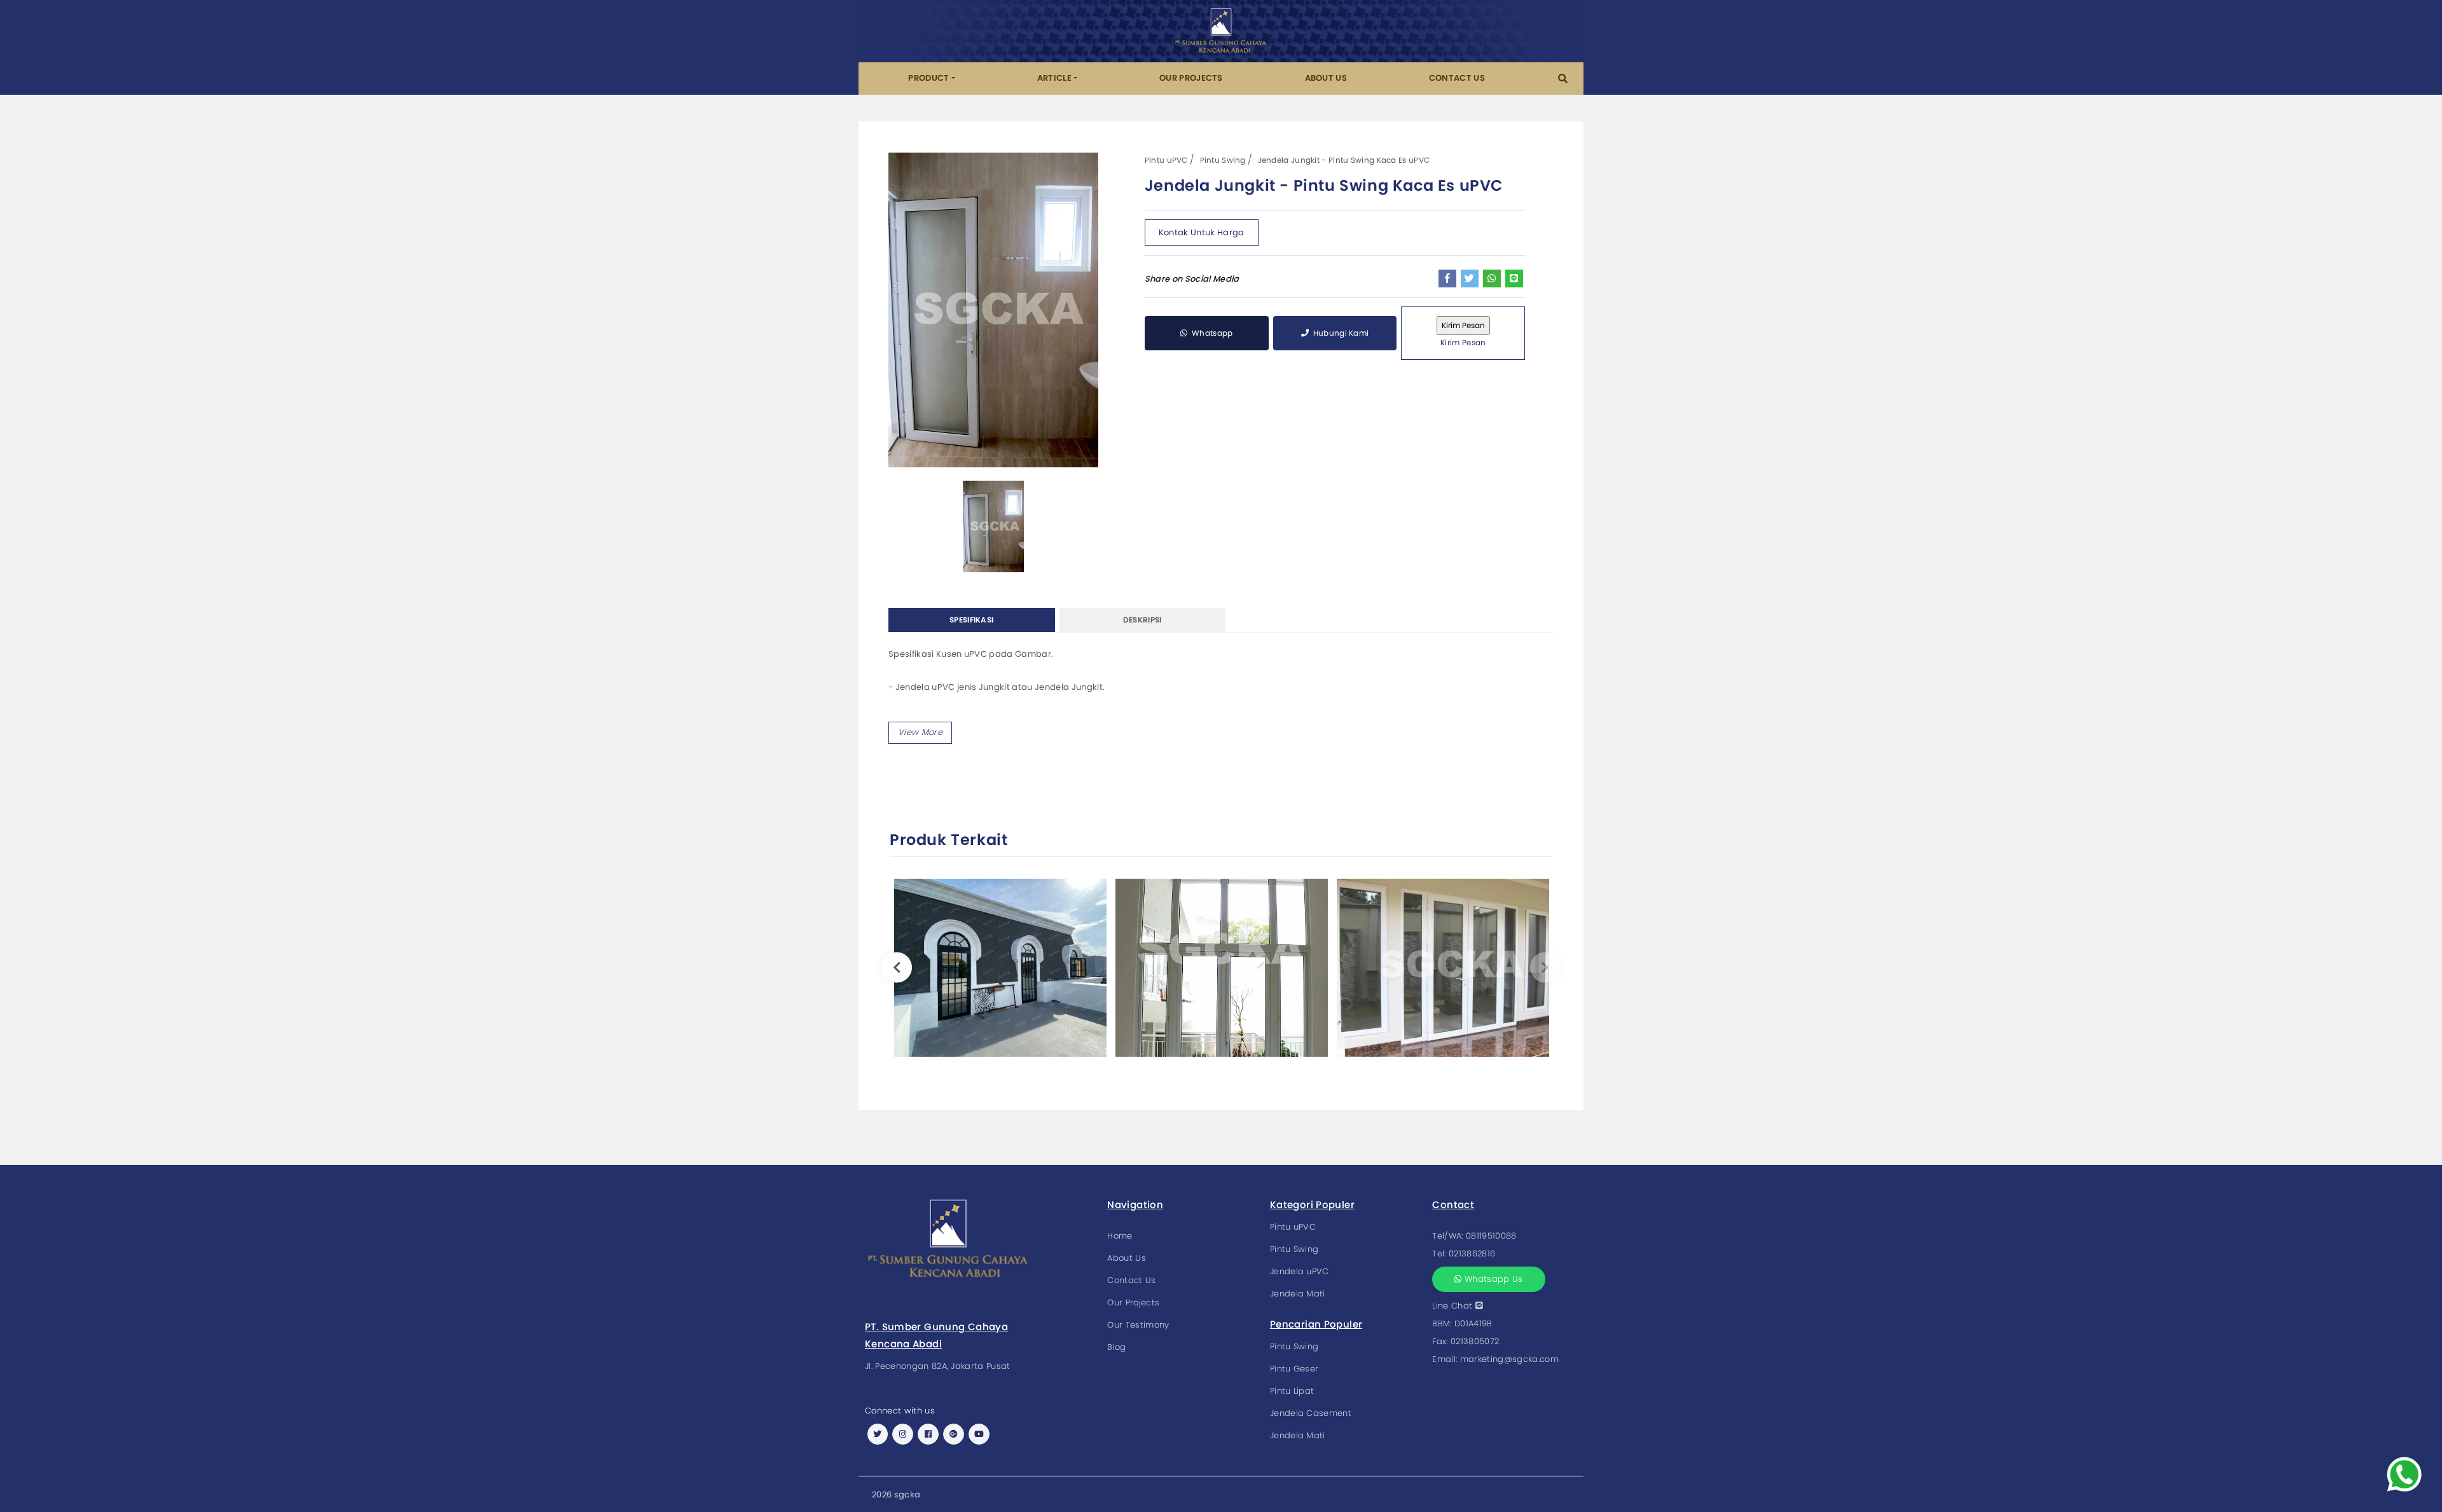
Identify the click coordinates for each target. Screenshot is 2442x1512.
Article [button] (1054, 78)
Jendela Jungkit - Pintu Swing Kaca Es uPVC (1344, 160)
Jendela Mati (1298, 1294)
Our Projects (1191, 78)
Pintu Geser (1294, 1369)
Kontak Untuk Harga (1202, 232)
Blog (1116, 1347)
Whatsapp (1211, 333)
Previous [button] (897, 967)
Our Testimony (1138, 1325)
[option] (993, 310)
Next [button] (1545, 967)
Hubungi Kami (1340, 333)
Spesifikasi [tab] (971, 620)
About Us (1326, 78)
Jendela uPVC (1300, 1271)
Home (1120, 1236)
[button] (1563, 79)
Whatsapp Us (1493, 1279)
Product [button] (928, 78)
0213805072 (1475, 1341)
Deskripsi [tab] (1142, 620)
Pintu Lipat (1292, 1391)
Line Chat (1453, 1306)
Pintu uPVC (1166, 160)
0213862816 (1472, 1254)
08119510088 (1491, 1236)
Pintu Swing (1223, 160)
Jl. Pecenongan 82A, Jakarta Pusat (938, 1366)
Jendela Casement (1311, 1413)
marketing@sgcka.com (1509, 1359)
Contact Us (1457, 78)
